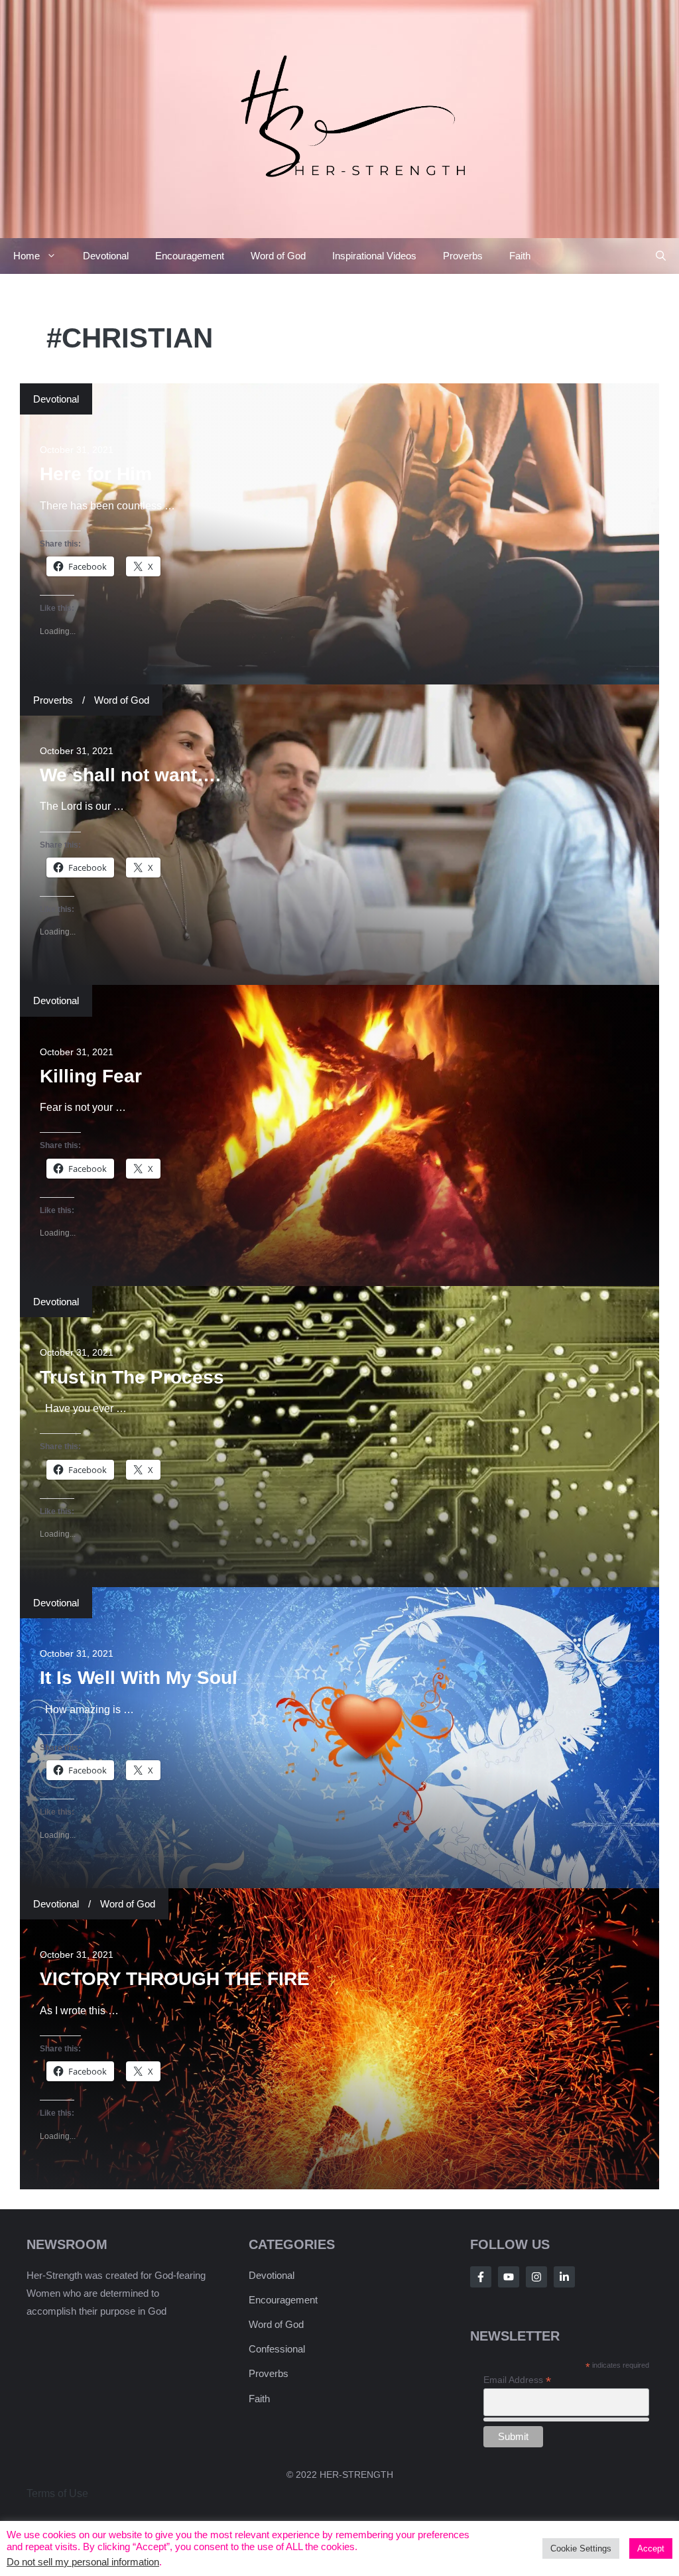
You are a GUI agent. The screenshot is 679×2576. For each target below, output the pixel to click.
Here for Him (96, 474)
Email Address (517, 2380)
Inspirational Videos (374, 256)
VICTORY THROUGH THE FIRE (175, 1979)
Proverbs (463, 256)
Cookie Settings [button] (581, 2548)
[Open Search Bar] (661, 256)
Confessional (277, 2349)
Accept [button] (651, 2548)
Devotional (106, 256)
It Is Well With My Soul (139, 1678)
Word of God (278, 256)
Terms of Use (57, 2493)
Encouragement (190, 256)
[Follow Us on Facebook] (481, 2277)
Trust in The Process (132, 1377)
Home (27, 256)
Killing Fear (91, 1076)
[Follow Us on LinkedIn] (564, 2277)
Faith (520, 256)
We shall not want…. (130, 775)
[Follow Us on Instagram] (536, 2277)
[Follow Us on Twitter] (509, 2277)
